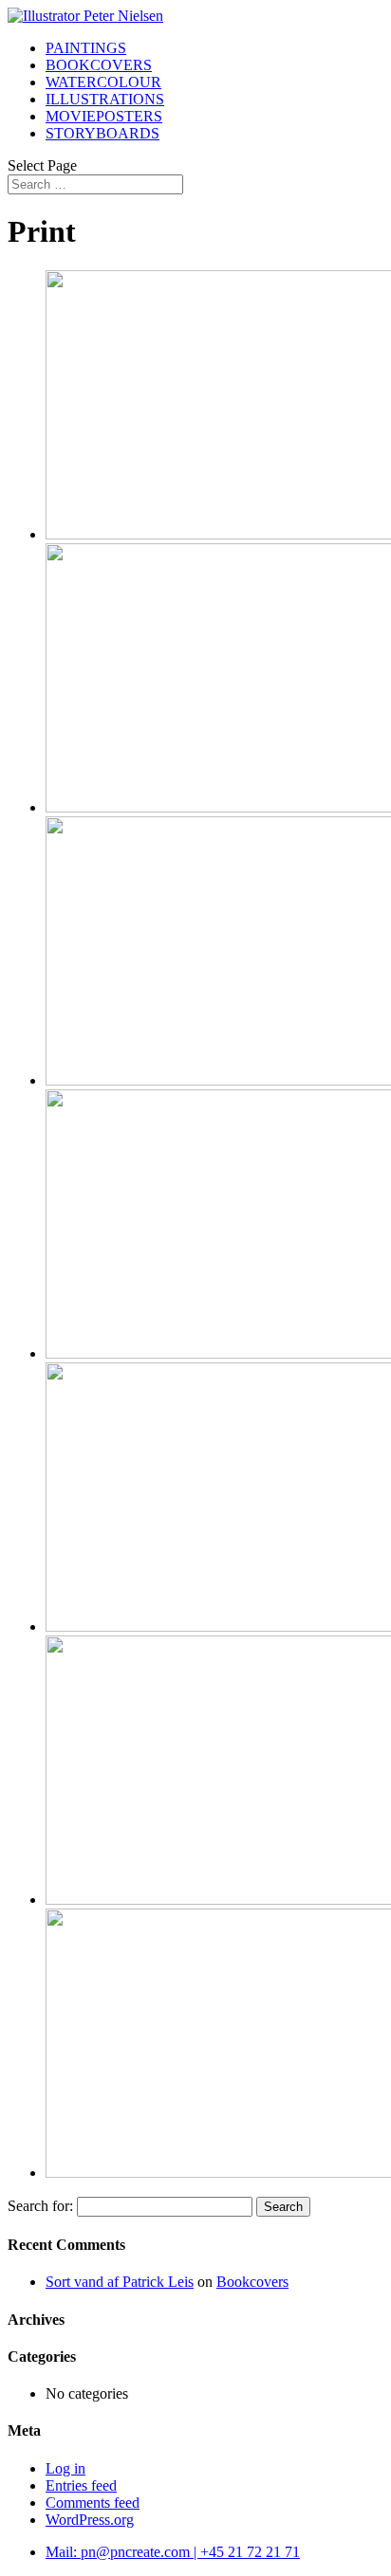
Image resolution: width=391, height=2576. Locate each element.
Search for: (40, 2206)
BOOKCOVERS (99, 65)
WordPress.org (90, 2520)
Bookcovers (252, 2282)
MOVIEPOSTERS (104, 116)
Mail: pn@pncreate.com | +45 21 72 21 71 (173, 2552)
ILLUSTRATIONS (105, 99)
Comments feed (93, 2503)
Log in (65, 2468)
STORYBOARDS (102, 133)
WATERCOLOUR (103, 82)
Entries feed (81, 2485)
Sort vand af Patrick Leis (120, 2282)
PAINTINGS (86, 48)
